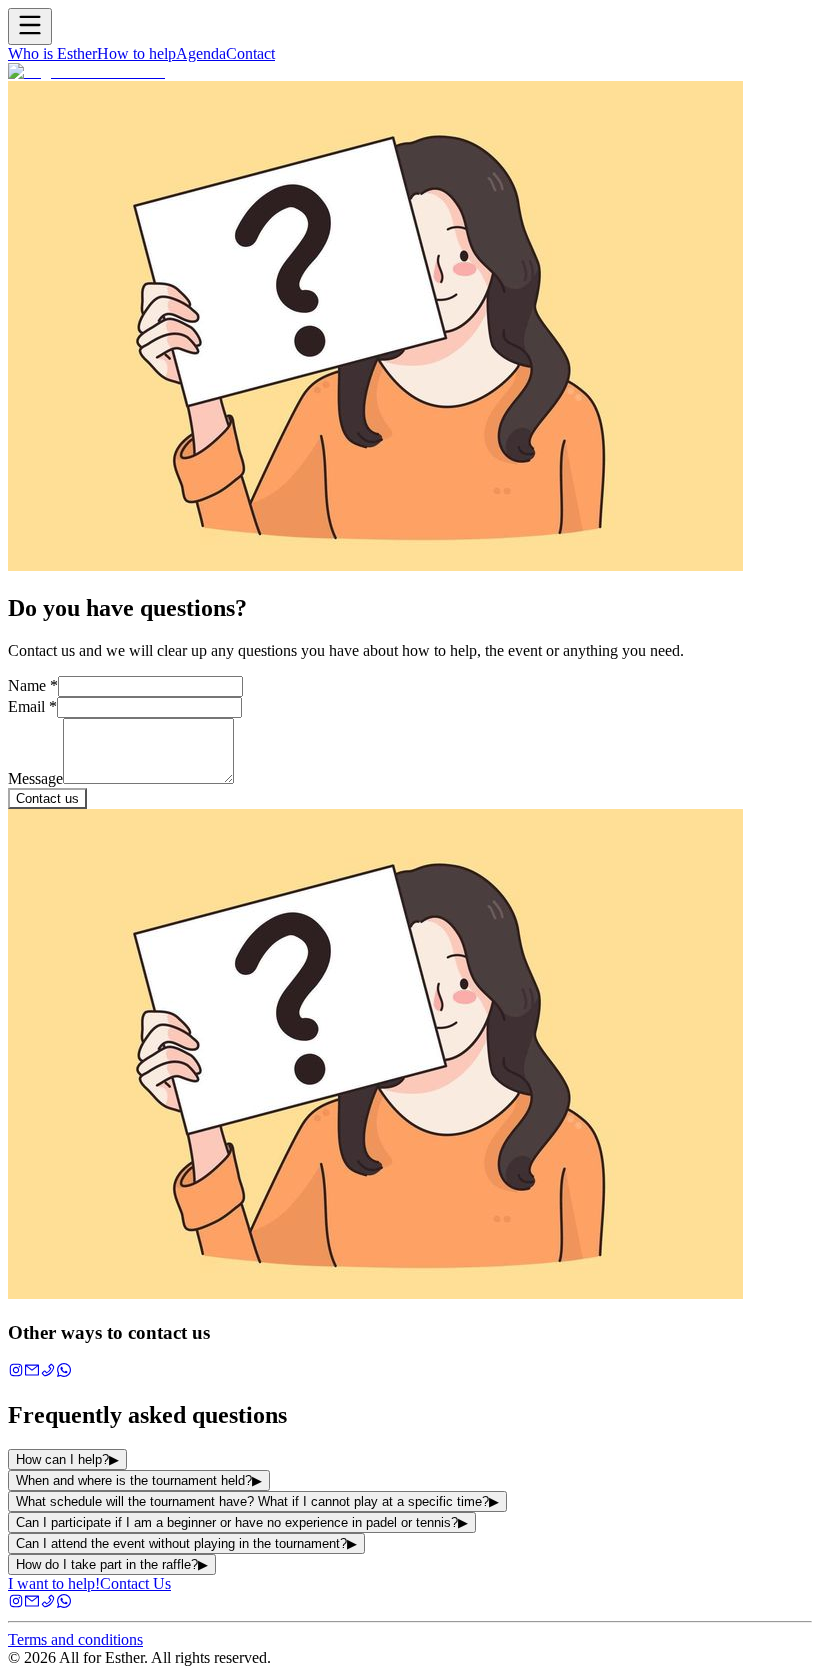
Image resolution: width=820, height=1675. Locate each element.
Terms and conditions (75, 1639)
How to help (136, 53)
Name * (33, 685)
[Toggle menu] (30, 26)
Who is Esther (52, 53)
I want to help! (54, 1583)
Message (35, 778)
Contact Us (135, 1583)
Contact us (47, 798)
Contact (250, 53)
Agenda (201, 53)
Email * (32, 706)
